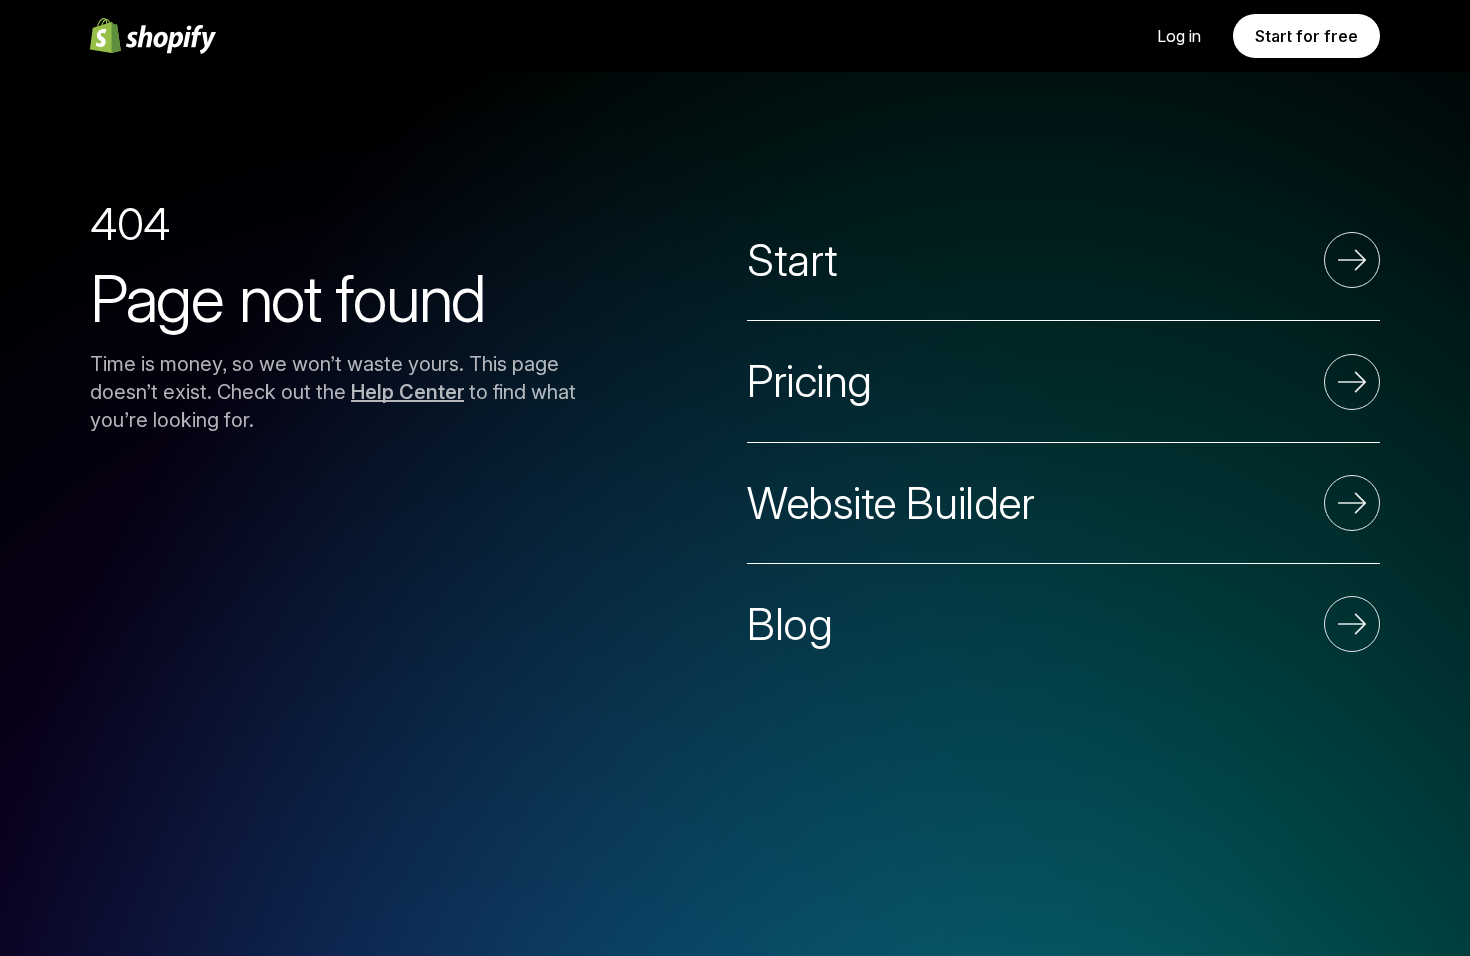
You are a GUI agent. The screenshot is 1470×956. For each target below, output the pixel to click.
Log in (1179, 36)
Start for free (1306, 36)
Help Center (407, 392)
